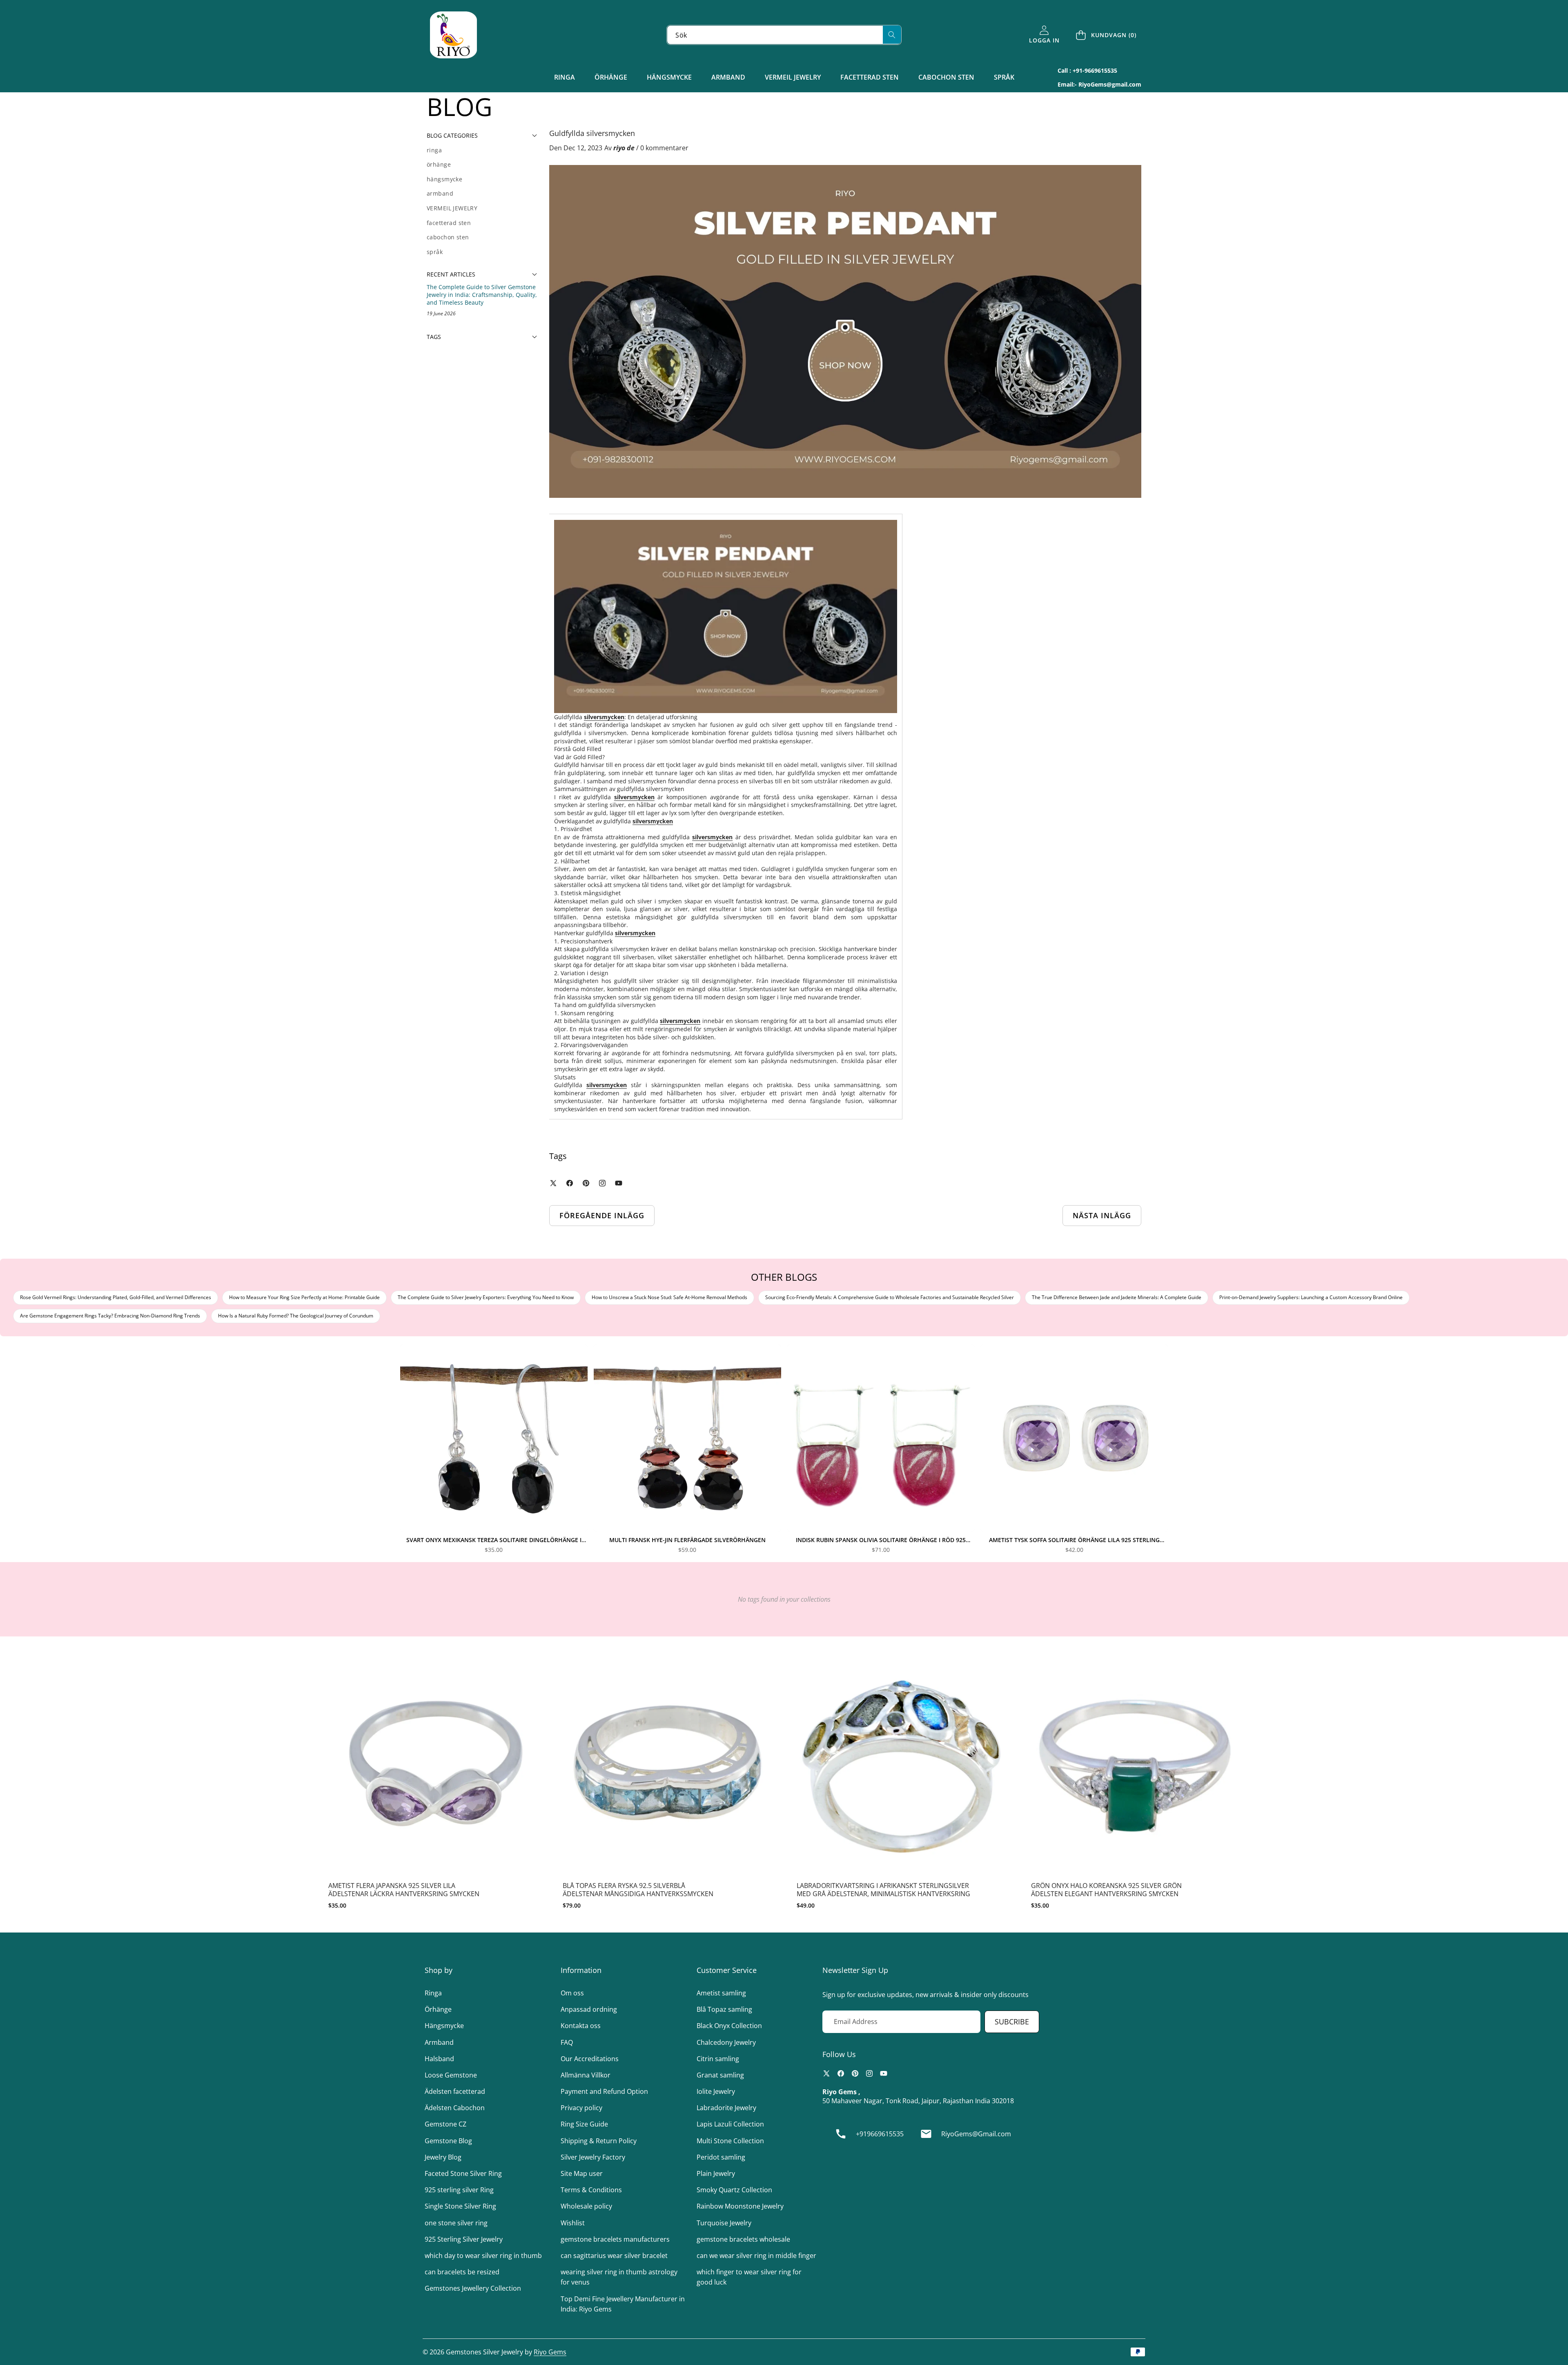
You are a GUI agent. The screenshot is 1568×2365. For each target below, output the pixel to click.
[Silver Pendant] (726, 616)
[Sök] (892, 35)
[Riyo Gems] (453, 35)
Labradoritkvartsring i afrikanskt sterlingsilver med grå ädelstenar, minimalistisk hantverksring (883, 1890)
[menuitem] (482, 150)
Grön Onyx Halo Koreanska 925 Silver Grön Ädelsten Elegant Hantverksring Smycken (1106, 1890)
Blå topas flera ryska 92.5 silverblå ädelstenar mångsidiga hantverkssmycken (638, 1890)
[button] (1107, 35)
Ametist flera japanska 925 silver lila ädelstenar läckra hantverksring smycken (404, 1890)
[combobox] (784, 35)
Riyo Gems (550, 2352)
